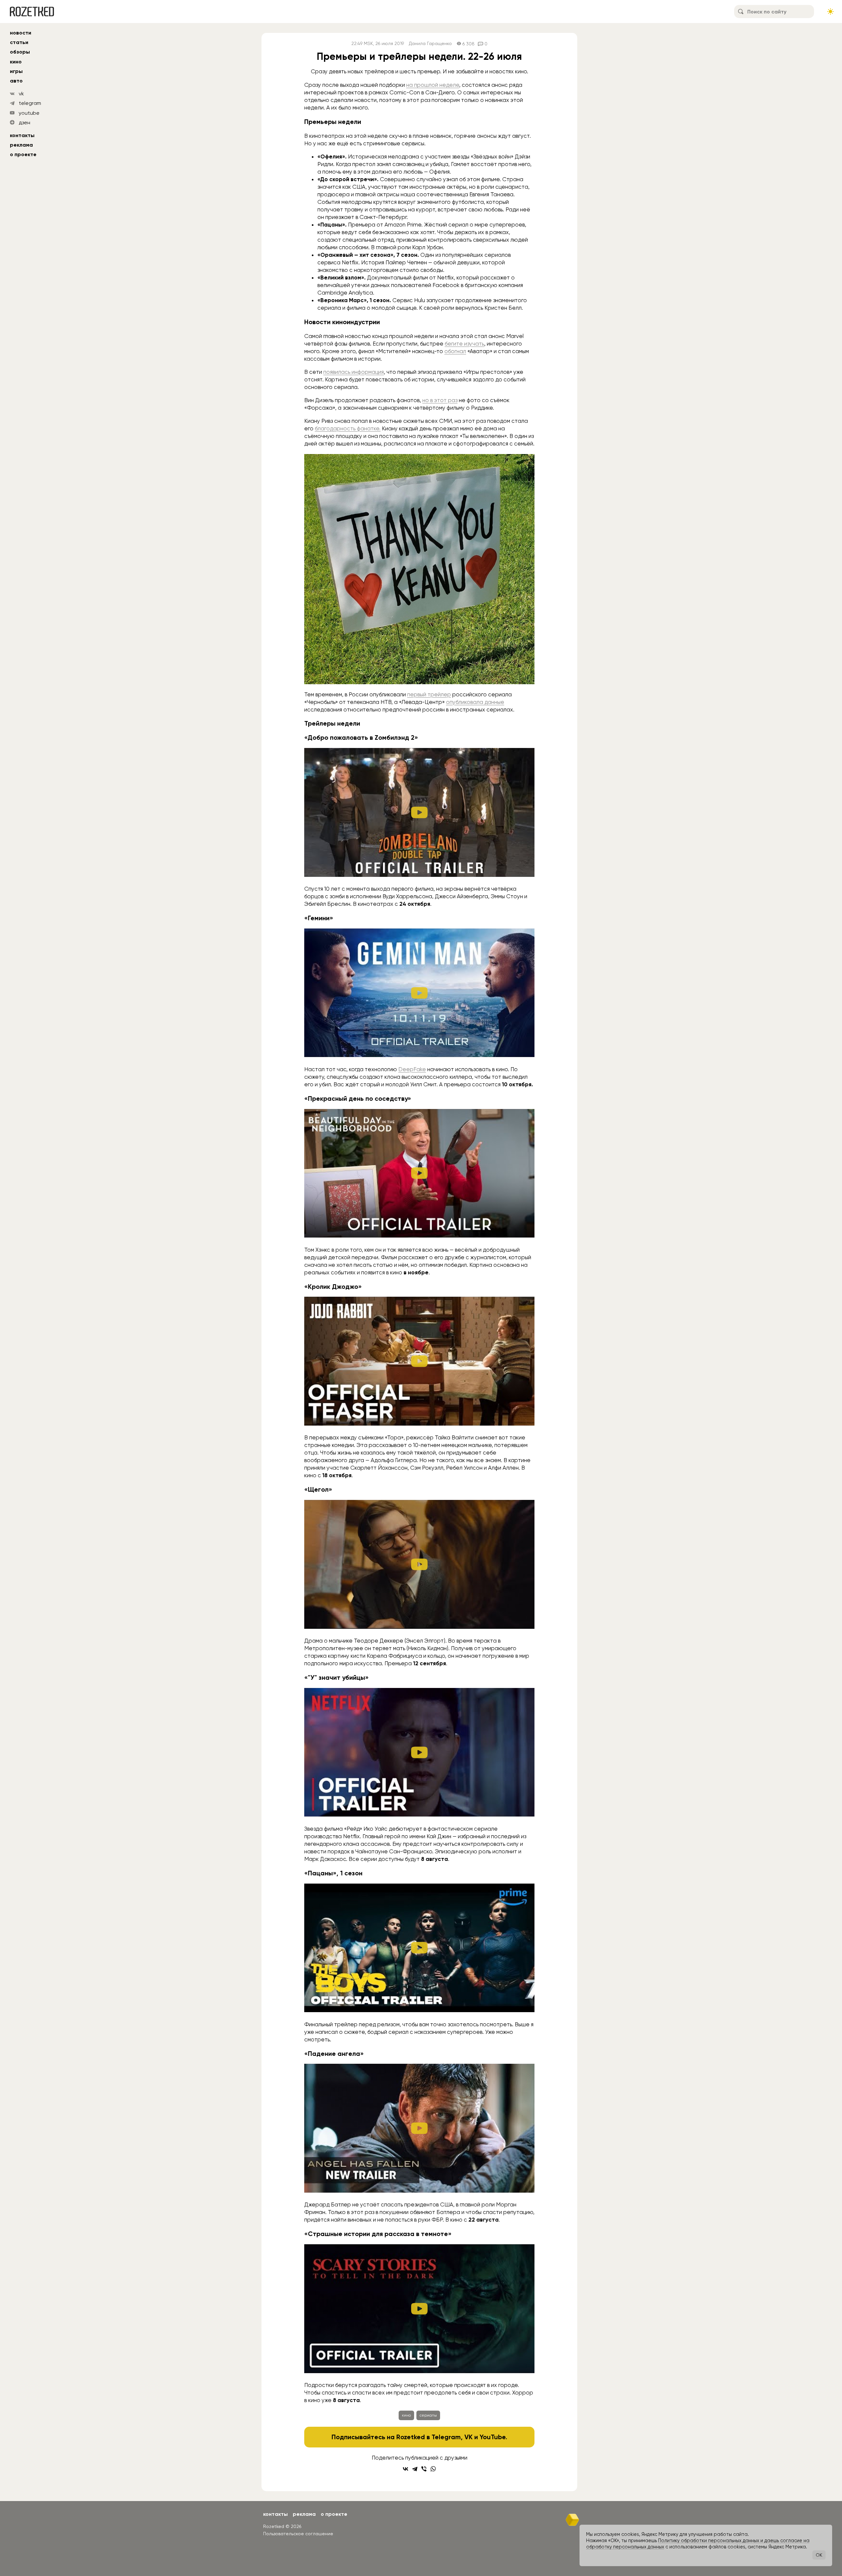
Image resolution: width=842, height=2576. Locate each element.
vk (21, 94)
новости (21, 33)
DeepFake (412, 1069)
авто (16, 81)
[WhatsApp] (433, 2469)
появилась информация (354, 372)
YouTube (493, 2437)
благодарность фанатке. (348, 428)
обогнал (455, 351)
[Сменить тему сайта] (830, 12)
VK (469, 2437)
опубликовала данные (475, 702)
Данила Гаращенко (430, 44)
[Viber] (424, 2469)
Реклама (21, 145)
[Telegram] (415, 2469)
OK (819, 2555)
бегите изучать (464, 344)
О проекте (23, 154)
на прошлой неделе (433, 85)
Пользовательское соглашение (298, 2534)
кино (16, 62)
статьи (19, 42)
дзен (25, 122)
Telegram (446, 2437)
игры (16, 71)
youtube (29, 113)
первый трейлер (429, 694)
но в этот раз (440, 400)
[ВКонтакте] (406, 2469)
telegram (30, 103)
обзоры (20, 52)
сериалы (428, 2415)
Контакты (22, 135)
